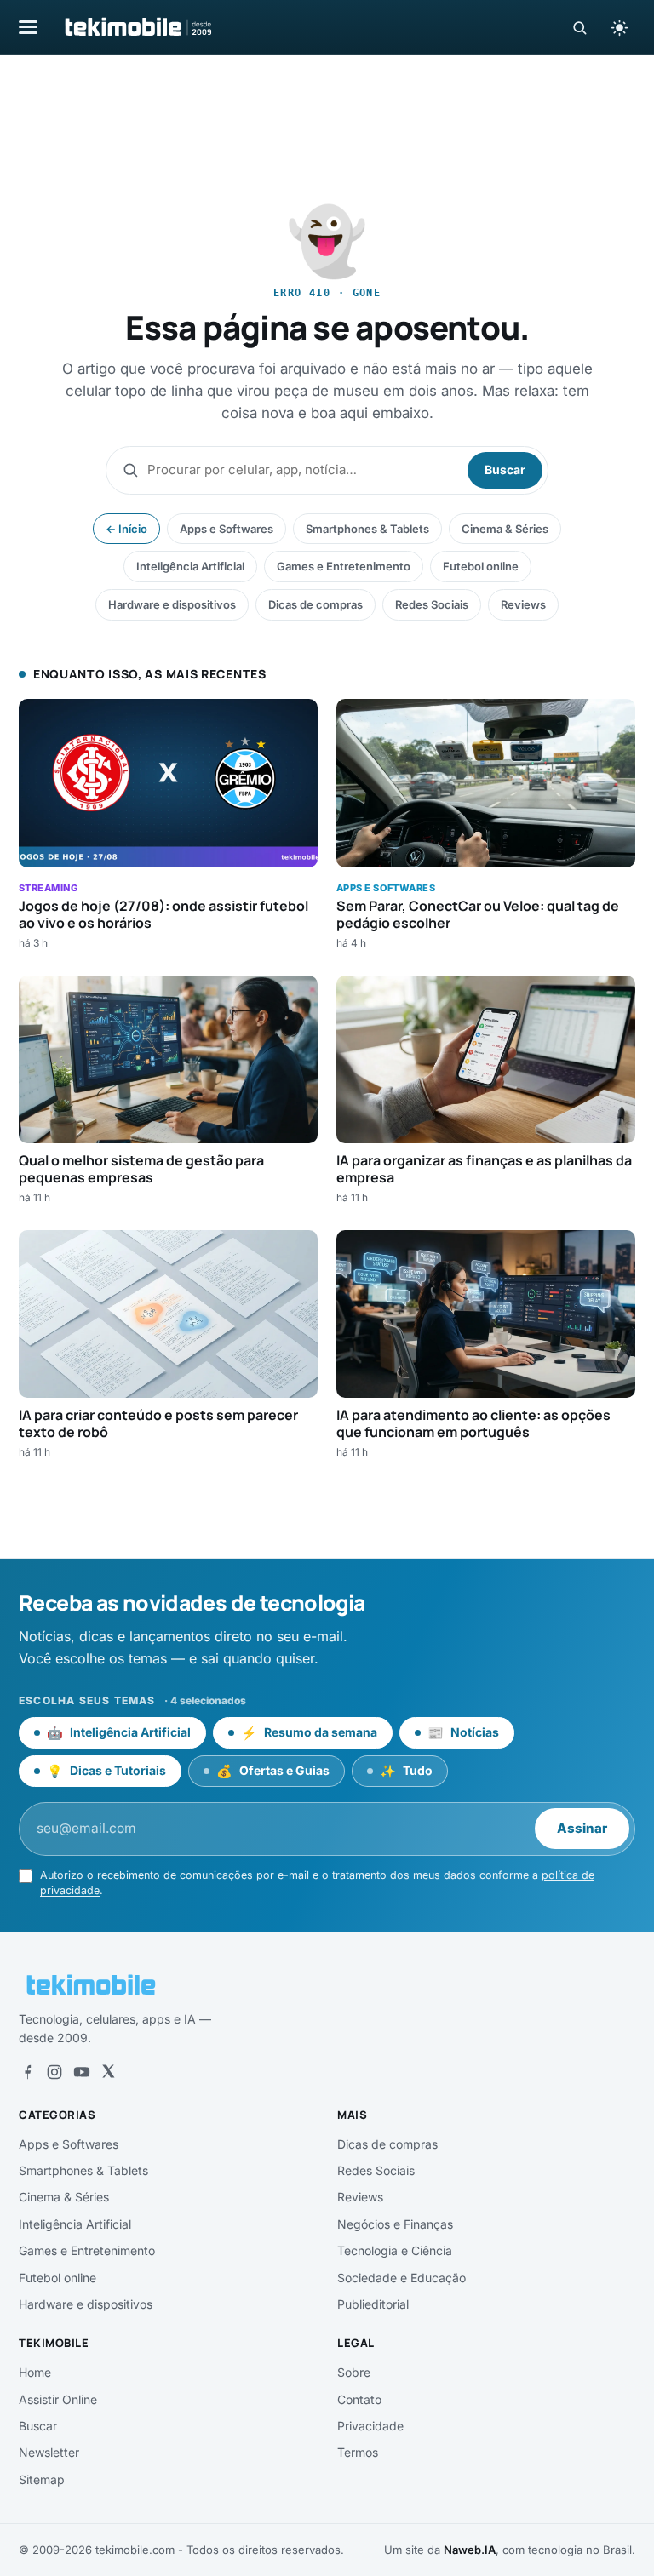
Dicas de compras (316, 604)
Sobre (354, 2372)
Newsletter (49, 2452)
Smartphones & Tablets (367, 529)
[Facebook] (27, 2072)
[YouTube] (82, 2072)
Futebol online (481, 566)
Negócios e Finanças (395, 2224)
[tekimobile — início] (137, 27)
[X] (108, 2072)
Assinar (582, 1828)
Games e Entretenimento (344, 566)
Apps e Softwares (227, 529)
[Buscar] (579, 28)
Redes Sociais (432, 604)
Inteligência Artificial (190, 566)
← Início (126, 529)
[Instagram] (54, 2072)
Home (35, 2372)
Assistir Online (58, 2399)
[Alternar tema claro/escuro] (619, 27)
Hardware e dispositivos (172, 604)
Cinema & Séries (505, 529)
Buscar (505, 469)
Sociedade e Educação (402, 2278)
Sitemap (42, 2479)
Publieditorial (373, 2304)
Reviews (523, 604)
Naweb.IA (470, 2550)
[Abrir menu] (28, 27)
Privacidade (370, 2426)
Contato (359, 2399)
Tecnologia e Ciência (395, 2250)
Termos (358, 2452)
